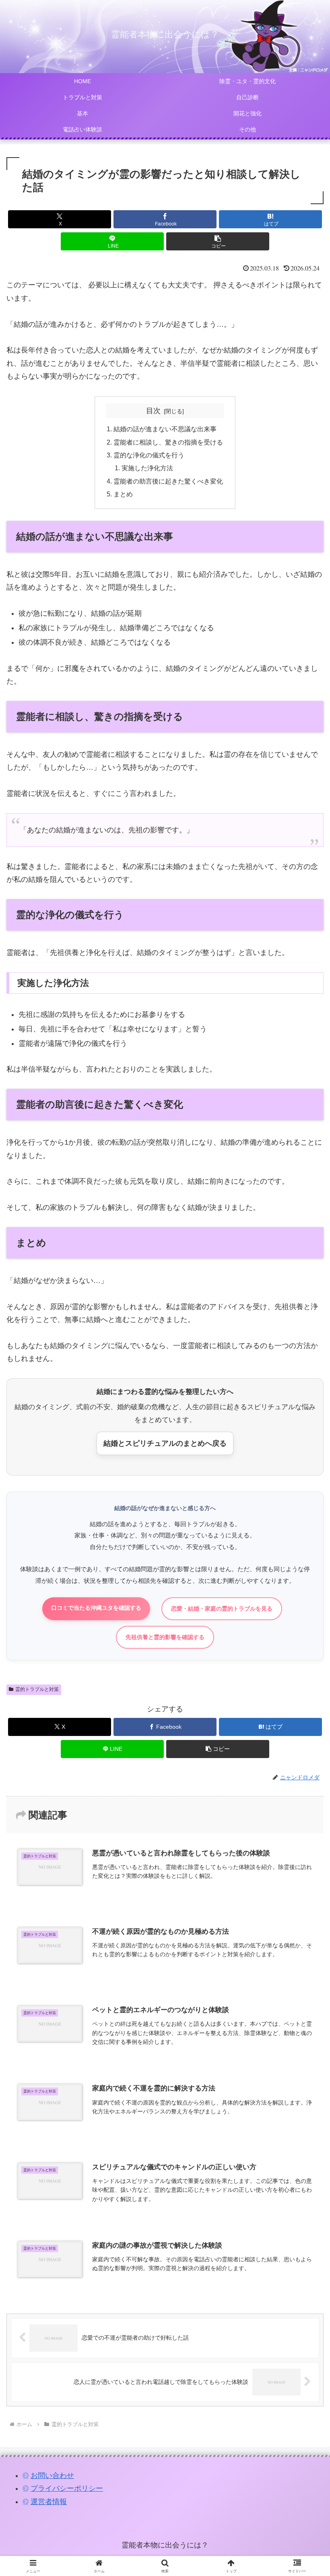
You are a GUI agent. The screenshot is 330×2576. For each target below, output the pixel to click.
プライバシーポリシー (67, 2488)
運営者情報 (49, 2502)
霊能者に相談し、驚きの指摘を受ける (168, 442)
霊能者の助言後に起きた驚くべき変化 (168, 481)
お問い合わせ (52, 2476)
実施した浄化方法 (147, 468)
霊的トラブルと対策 (37, 1689)
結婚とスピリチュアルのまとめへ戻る (165, 1443)
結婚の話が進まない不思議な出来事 (165, 429)
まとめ (123, 494)
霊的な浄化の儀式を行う (149, 455)
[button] (218, 241)
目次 (153, 411)
